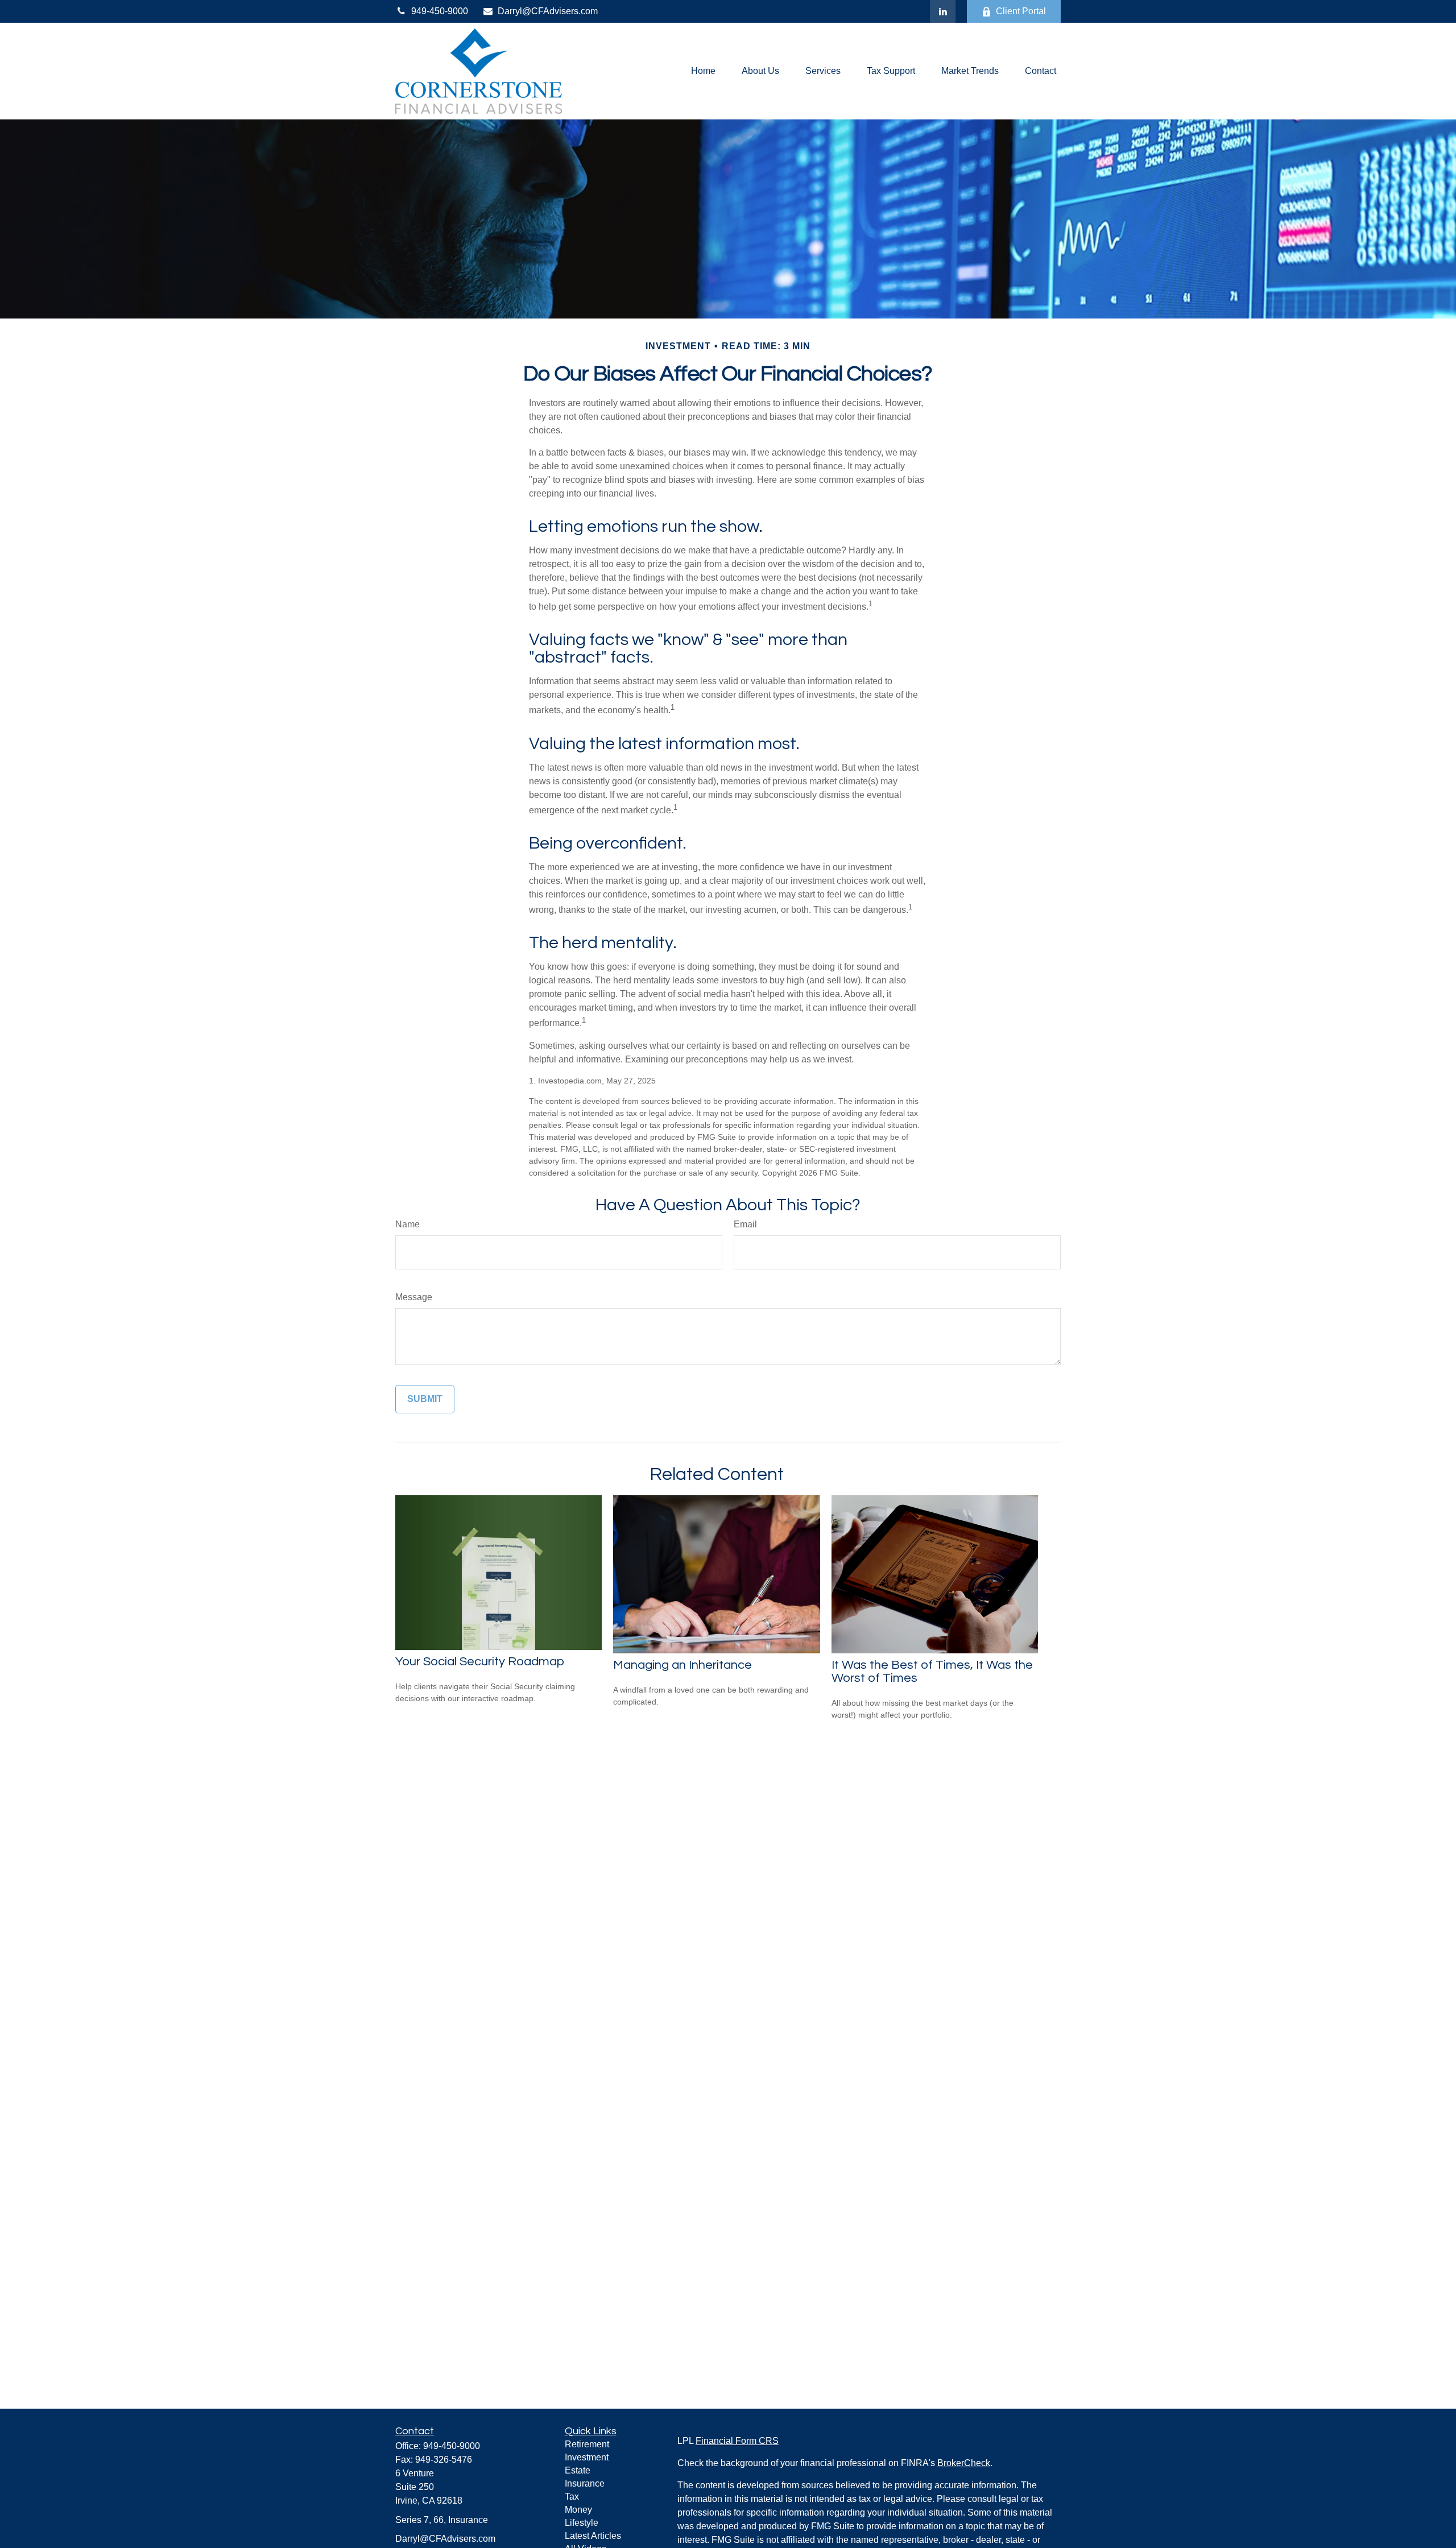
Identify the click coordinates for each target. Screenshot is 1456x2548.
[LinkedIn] (943, 11)
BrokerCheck (964, 2463)
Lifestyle (582, 2523)
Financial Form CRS (737, 2441)
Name (408, 1224)
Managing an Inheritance (682, 1665)
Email (745, 1224)
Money (578, 2510)
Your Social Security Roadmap (480, 1662)
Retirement (587, 2444)
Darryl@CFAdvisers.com (548, 11)
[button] (703, 71)
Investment (587, 2457)
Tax (572, 2497)
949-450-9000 (440, 11)
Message (414, 1297)
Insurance (585, 2483)
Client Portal (1021, 11)
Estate (578, 2470)
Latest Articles (593, 2536)
